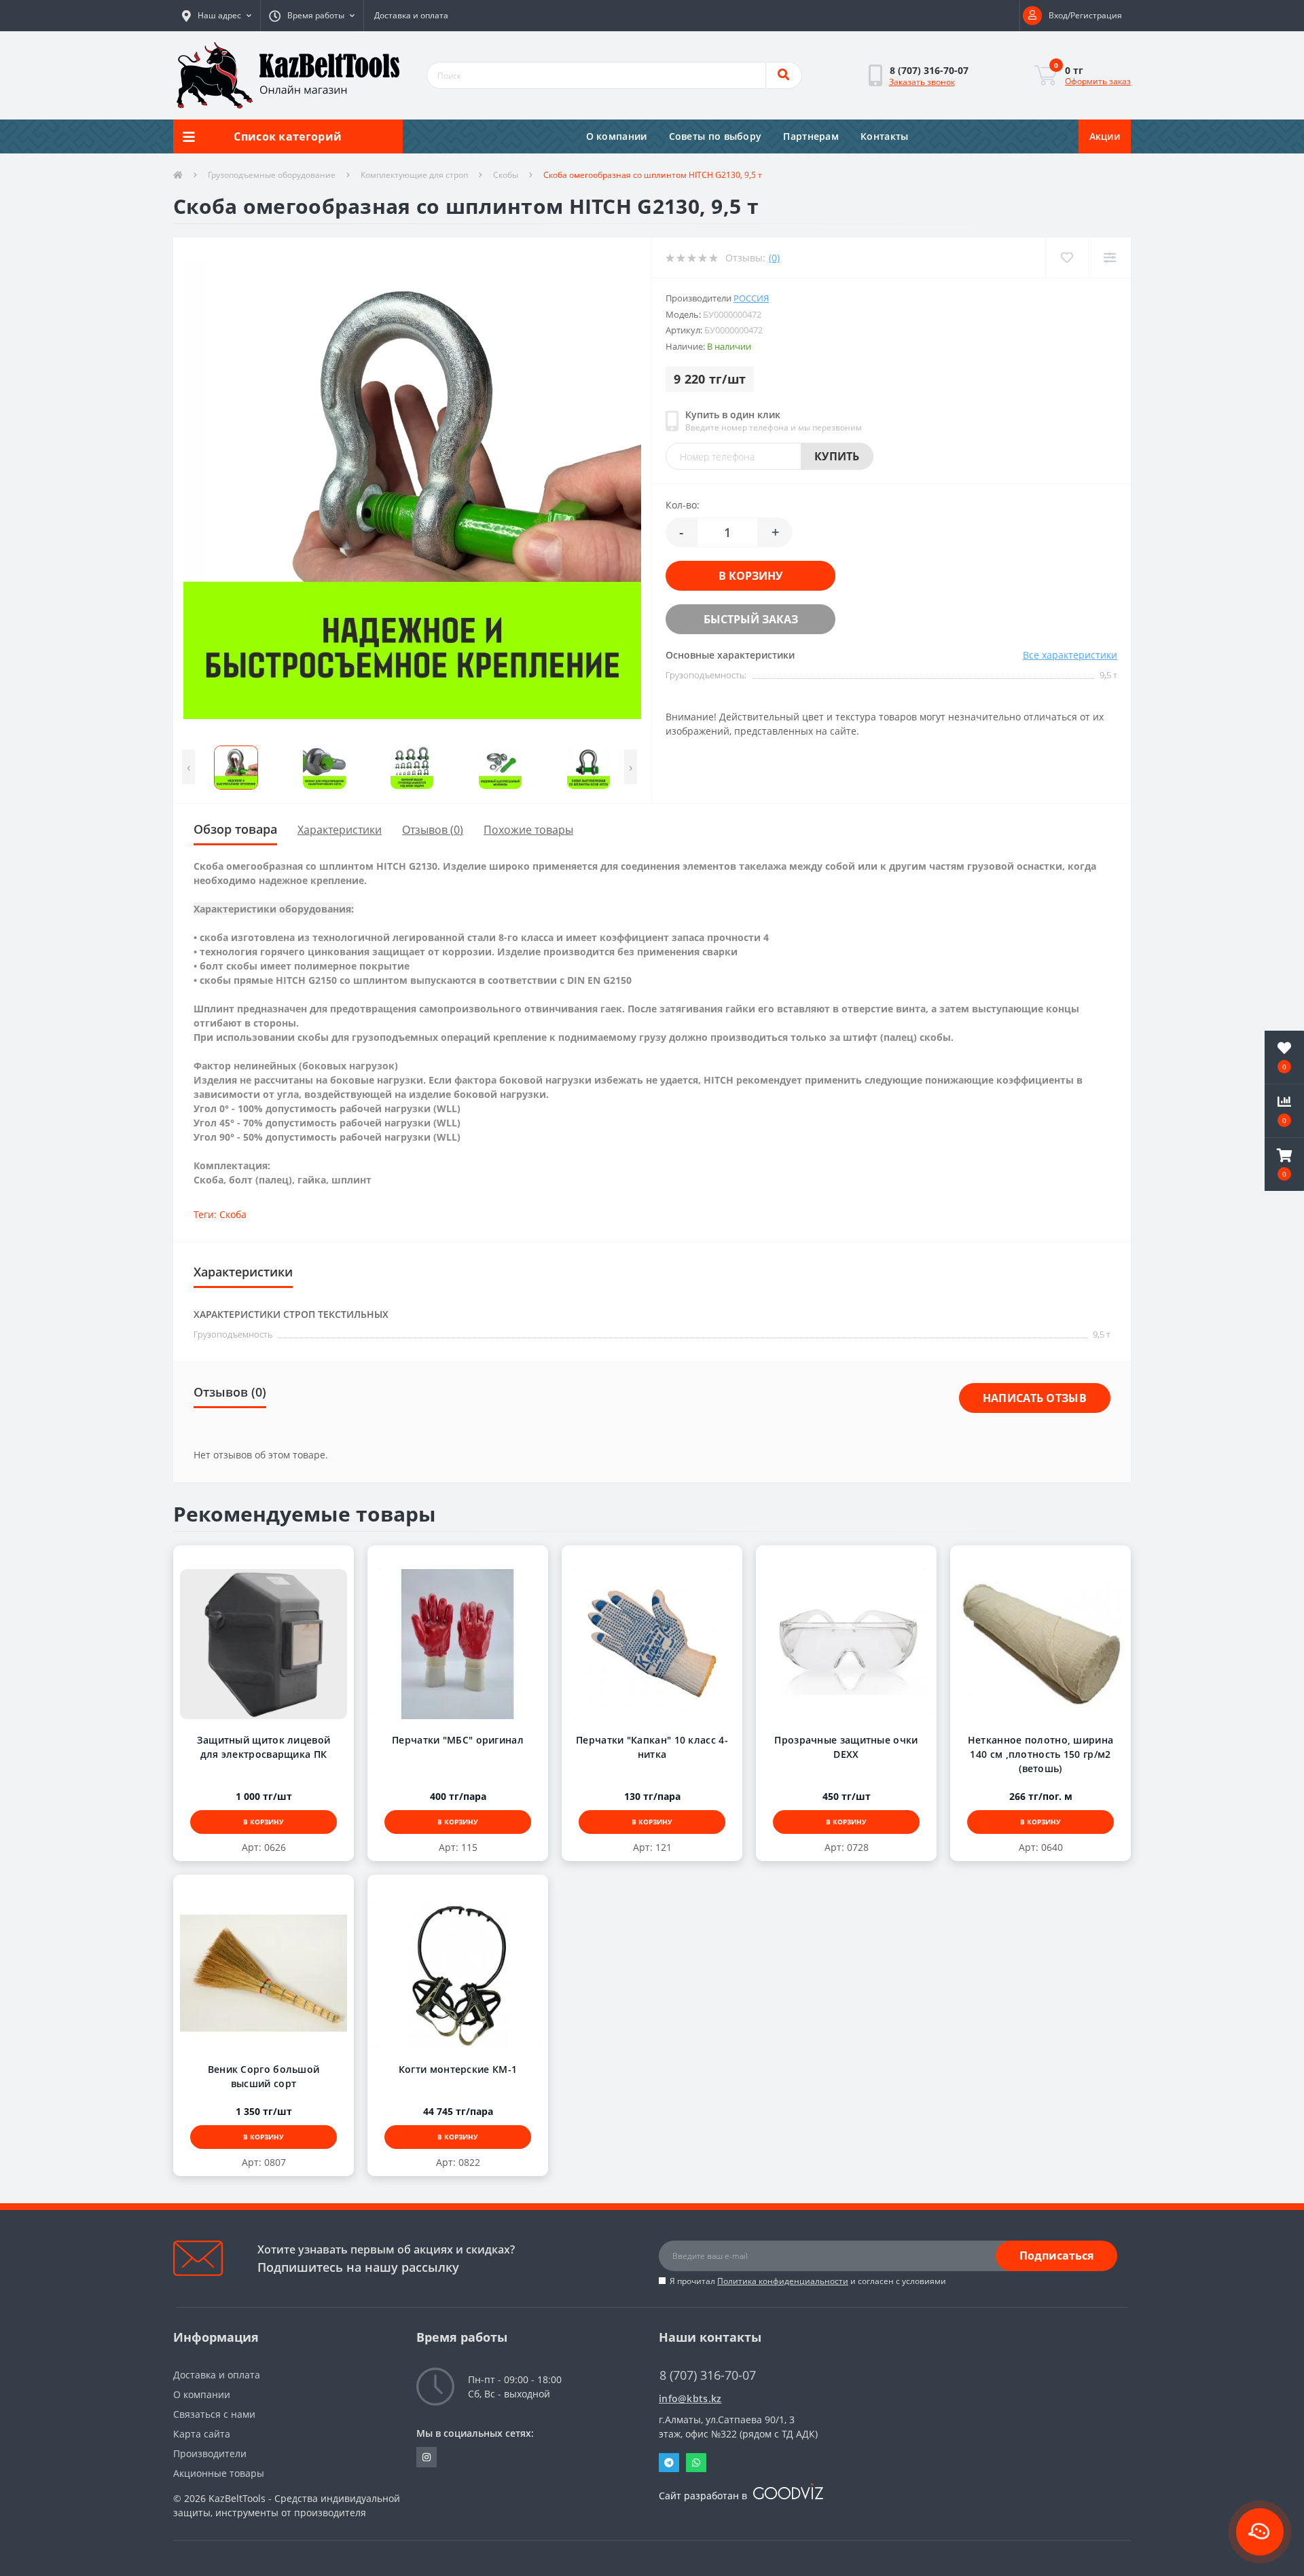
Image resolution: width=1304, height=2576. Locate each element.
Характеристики (340, 830)
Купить (837, 456)
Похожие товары (528, 830)
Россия (751, 298)
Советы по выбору (716, 136)
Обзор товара (235, 829)
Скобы (506, 175)
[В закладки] (250, 1560)
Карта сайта (202, 2434)
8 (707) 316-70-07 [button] (708, 2375)
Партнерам (811, 136)
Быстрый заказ (737, 619)
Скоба (233, 1214)
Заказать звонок (922, 82)
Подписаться (1056, 2256)
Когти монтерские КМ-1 (458, 2069)
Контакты (884, 136)
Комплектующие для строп (414, 175)
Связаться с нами (214, 2414)
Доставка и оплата (411, 15)
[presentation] (188, 767)
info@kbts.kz (690, 2398)
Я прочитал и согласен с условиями (808, 2281)
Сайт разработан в (704, 2496)
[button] (217, 16)
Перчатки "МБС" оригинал (458, 1740)
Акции (1105, 136)
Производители (210, 2453)
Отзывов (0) (433, 830)
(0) (774, 258)
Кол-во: (683, 505)
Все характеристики (1070, 655)
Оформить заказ (1098, 81)
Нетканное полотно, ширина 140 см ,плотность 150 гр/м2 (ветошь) (1041, 1754)
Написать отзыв (1035, 1398)
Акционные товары (219, 2473)
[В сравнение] (277, 1560)
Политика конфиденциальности (783, 2281)
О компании (617, 136)
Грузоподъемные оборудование (272, 175)
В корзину (737, 576)
